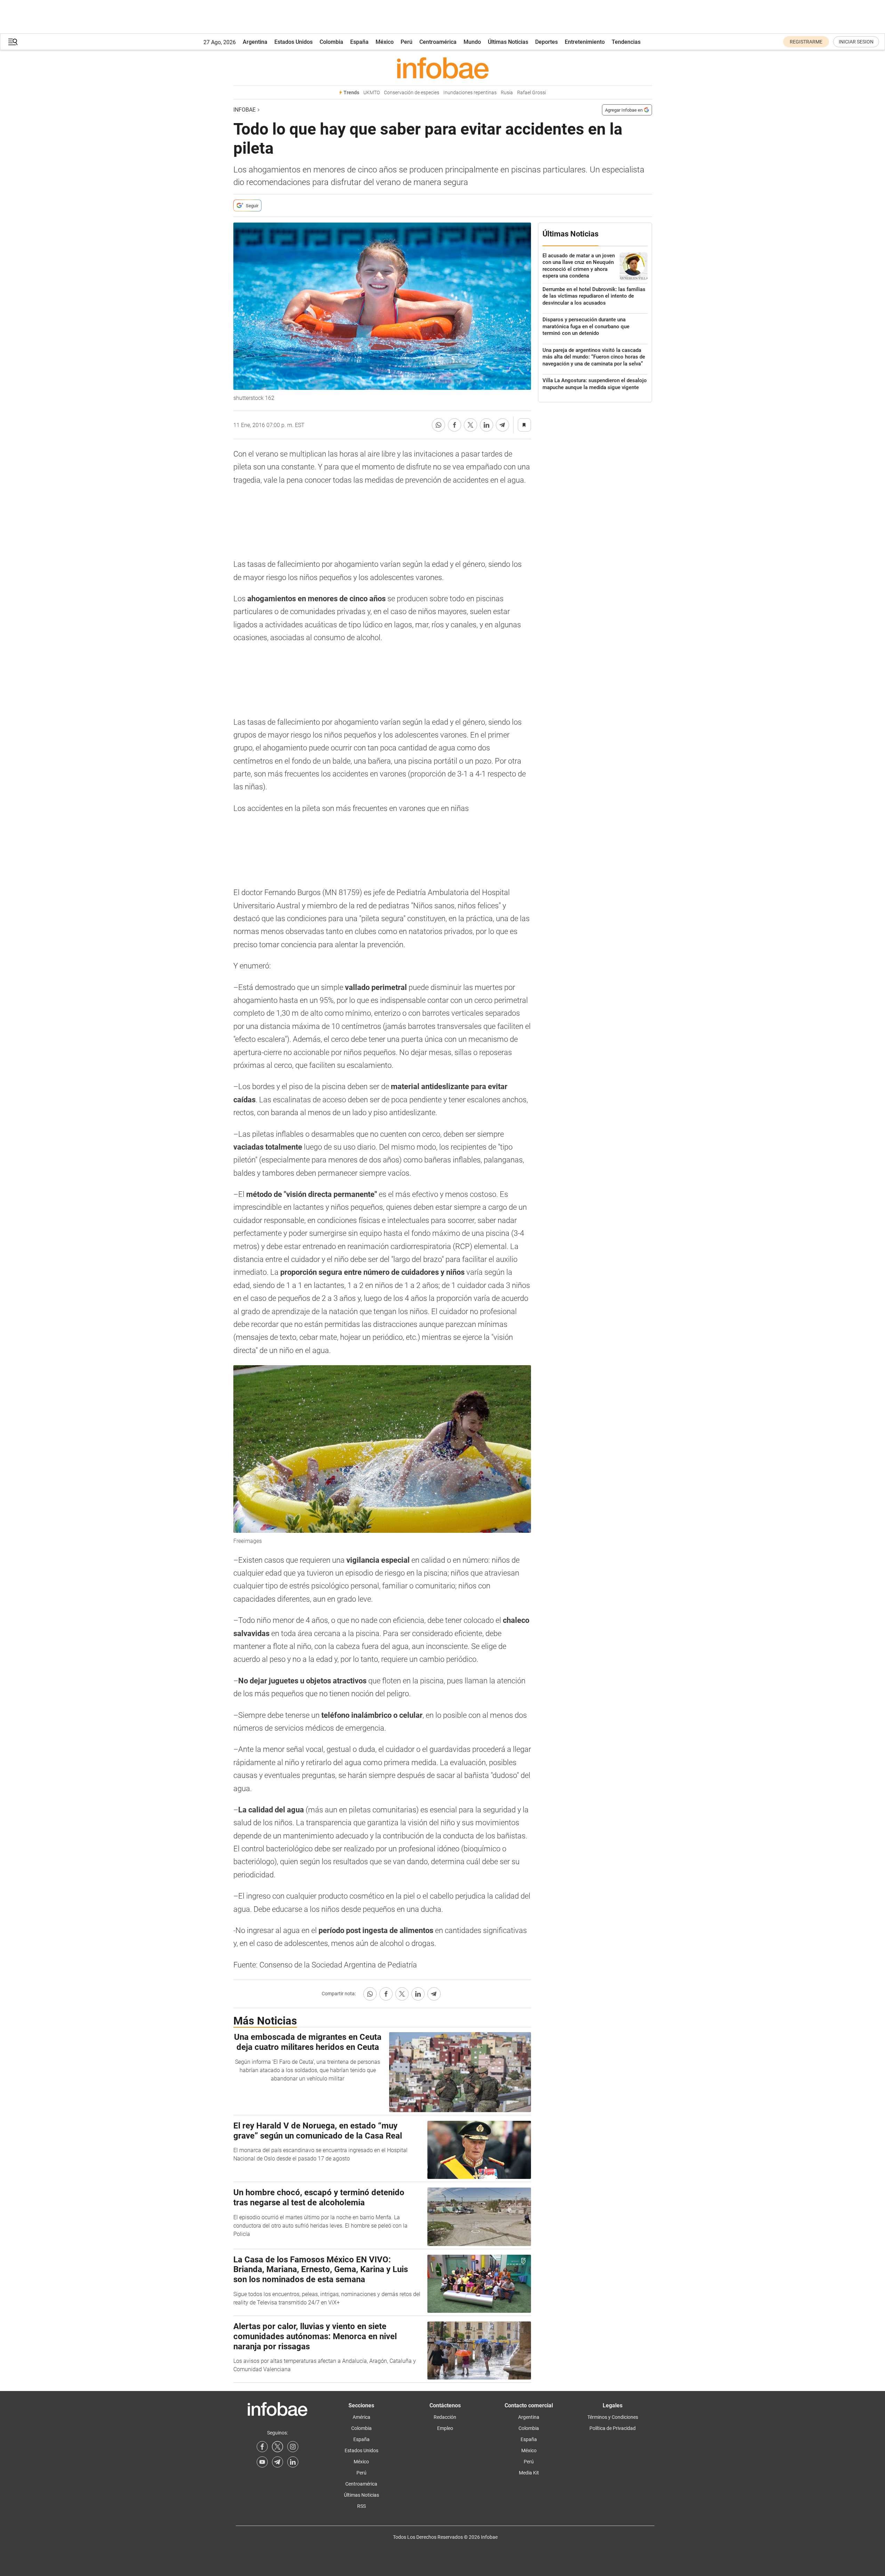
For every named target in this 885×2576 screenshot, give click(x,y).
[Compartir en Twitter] (470, 425)
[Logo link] (443, 68)
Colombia (331, 42)
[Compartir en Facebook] (454, 425)
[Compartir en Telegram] (502, 425)
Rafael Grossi (532, 93)
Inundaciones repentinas (470, 93)
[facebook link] (262, 2447)
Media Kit (529, 2473)
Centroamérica (438, 42)
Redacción (445, 2417)
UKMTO (372, 93)
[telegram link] (277, 2462)
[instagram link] (293, 2447)
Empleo (445, 2428)
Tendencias (626, 42)
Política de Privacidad (613, 2428)
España (359, 42)
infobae (244, 110)
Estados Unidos (293, 42)
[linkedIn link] (293, 2462)
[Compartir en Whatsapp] (439, 425)
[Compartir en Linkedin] (486, 425)
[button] (13, 42)
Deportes (546, 42)
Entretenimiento (585, 42)
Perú (407, 42)
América (361, 2417)
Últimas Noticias (508, 42)
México (385, 42)
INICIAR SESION (856, 42)
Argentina (255, 42)
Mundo (472, 42)
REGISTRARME (806, 42)
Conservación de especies (412, 93)
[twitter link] (277, 2447)
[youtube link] (262, 2462)
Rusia (507, 93)
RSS (361, 2506)
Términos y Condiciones (613, 2417)
